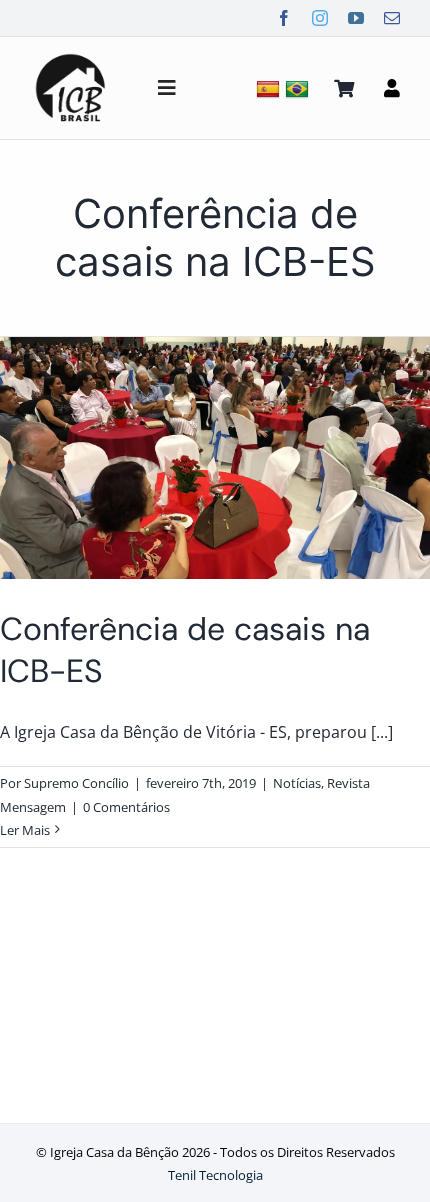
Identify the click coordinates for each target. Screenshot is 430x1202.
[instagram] (320, 18)
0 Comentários (126, 807)
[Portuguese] (299, 88)
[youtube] (356, 18)
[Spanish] (270, 88)
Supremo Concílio (76, 783)
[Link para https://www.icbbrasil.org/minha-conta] (392, 88)
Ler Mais (25, 830)
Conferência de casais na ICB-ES (185, 650)
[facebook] (284, 18)
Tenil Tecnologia (215, 1175)
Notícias (297, 783)
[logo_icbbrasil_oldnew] (70, 56)
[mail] (392, 18)
